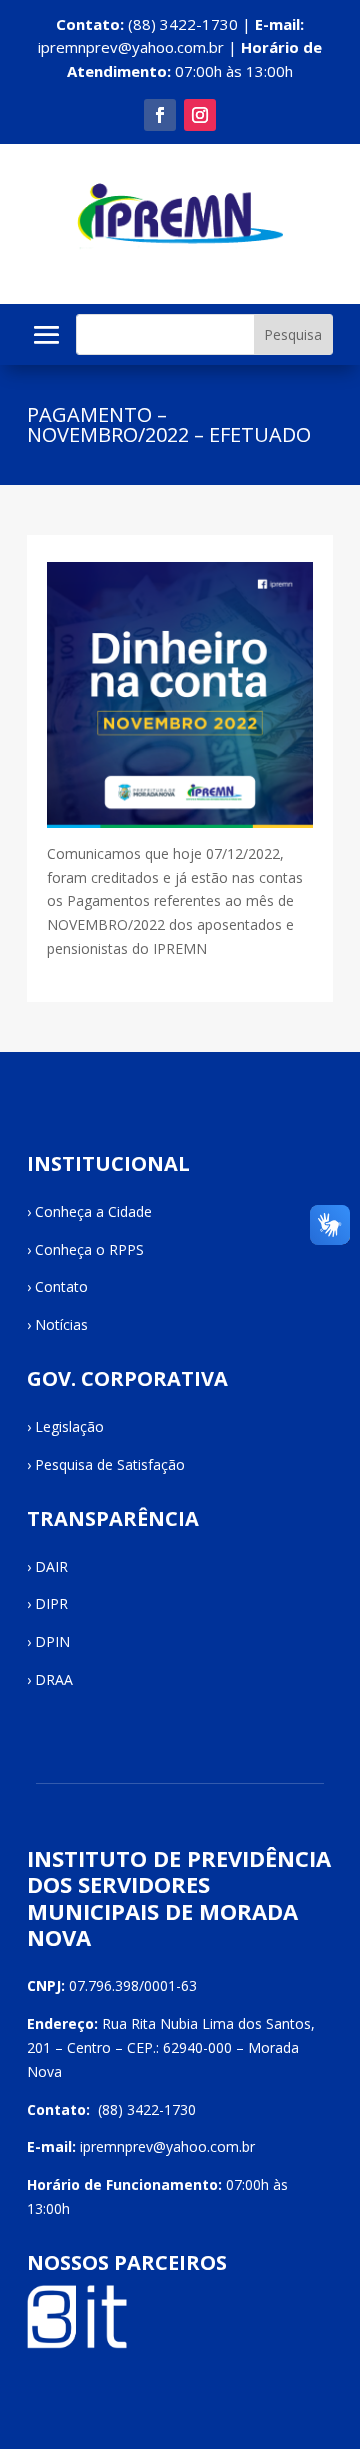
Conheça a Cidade (93, 1211)
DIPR (51, 1603)
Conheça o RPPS (89, 1249)
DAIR (51, 1566)
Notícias (61, 1324)
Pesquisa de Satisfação (110, 1464)
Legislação (69, 1426)
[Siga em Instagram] (200, 115)
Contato (61, 1286)
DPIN (52, 1641)
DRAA (54, 1679)
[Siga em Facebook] (160, 115)
